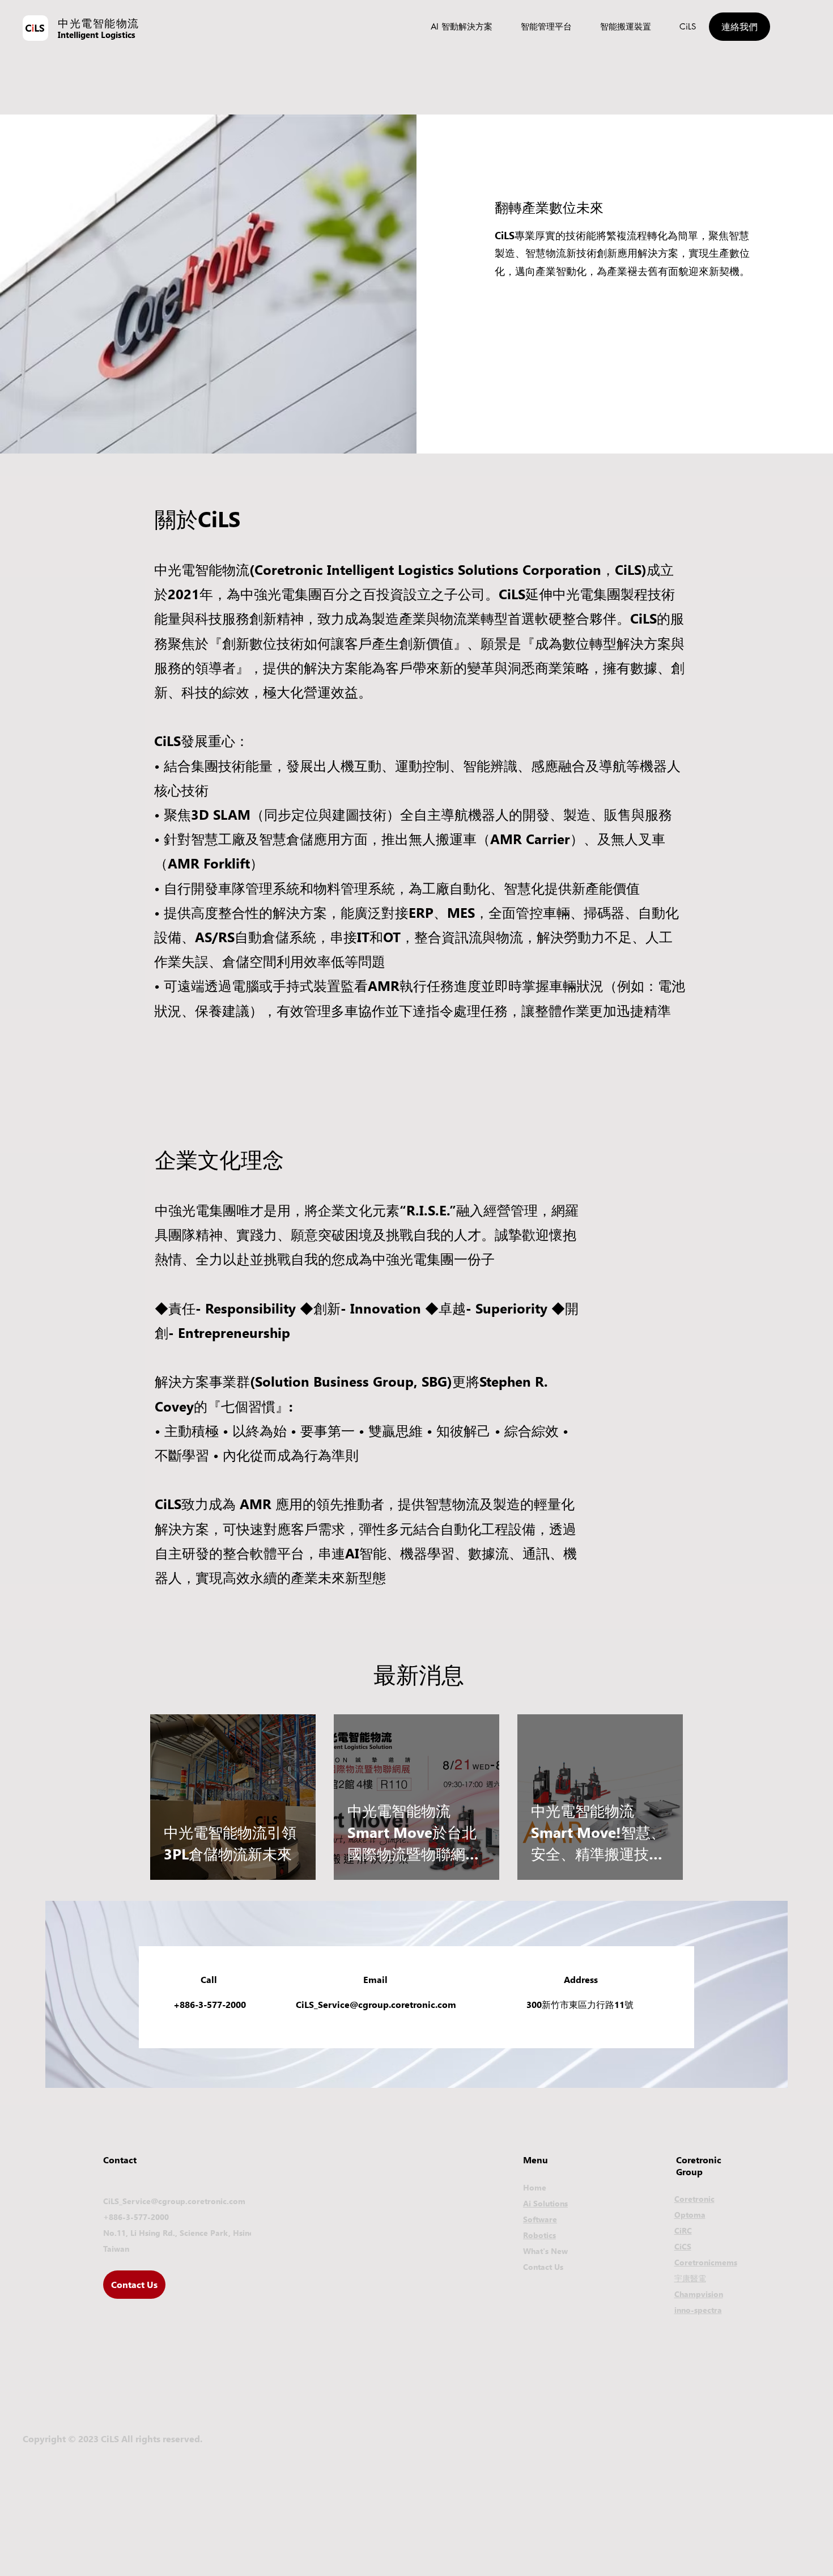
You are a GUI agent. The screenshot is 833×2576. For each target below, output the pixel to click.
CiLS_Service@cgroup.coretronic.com (376, 2004)
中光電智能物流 (99, 23)
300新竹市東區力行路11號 (580, 2004)
